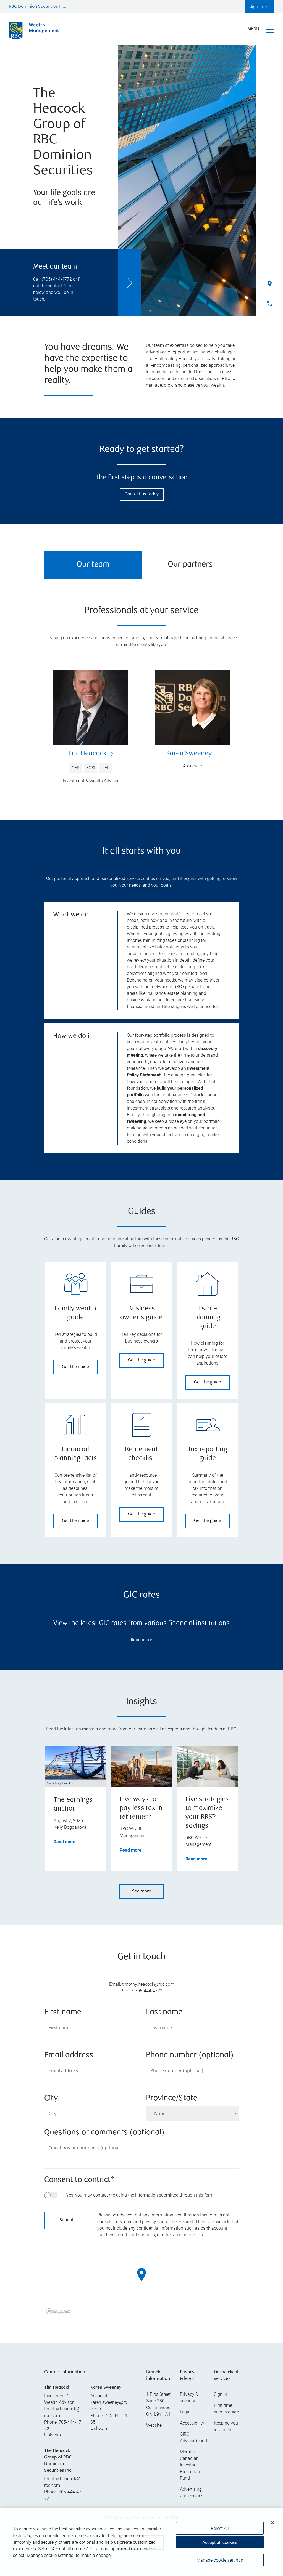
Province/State (172, 2098)
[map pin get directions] (141, 2275)
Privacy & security (189, 2398)
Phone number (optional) (190, 2055)
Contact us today (142, 494)
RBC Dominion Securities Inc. (37, 7)
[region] (141, 2282)
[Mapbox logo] (58, 2311)
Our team (93, 565)
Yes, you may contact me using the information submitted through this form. (140, 2195)
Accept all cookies (220, 2542)
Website (154, 2425)
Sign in (221, 2394)
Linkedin (53, 2435)
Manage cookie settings (220, 2560)
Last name (164, 2012)
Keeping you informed (226, 2426)
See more (142, 1892)
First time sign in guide (226, 2409)
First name (63, 2012)
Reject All (220, 2528)
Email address (69, 2055)
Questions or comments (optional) (104, 2133)
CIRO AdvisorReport (192, 2437)
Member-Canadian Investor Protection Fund (190, 2465)
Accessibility (192, 2423)
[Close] (272, 2523)
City (51, 2098)
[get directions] (141, 2275)
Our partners (190, 565)
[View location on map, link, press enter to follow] (141, 2282)
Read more (141, 1640)
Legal (185, 2412)
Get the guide (75, 1367)
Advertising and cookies (192, 2493)
